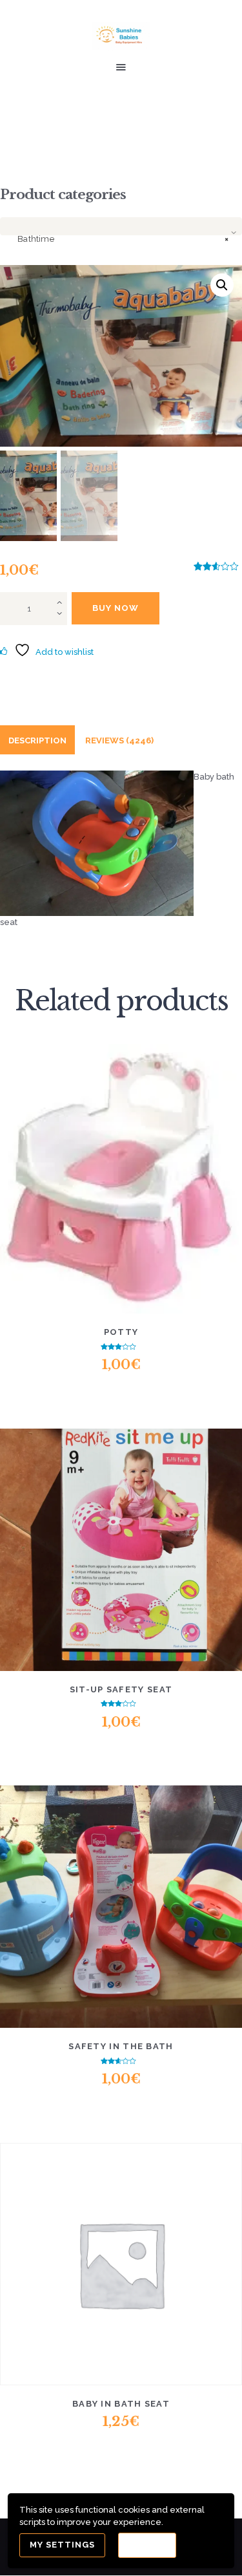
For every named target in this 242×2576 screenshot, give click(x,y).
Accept (147, 2545)
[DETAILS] (74, 1187)
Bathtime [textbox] (123, 239)
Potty (121, 1332)
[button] (222, 285)
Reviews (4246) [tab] (119, 740)
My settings (62, 2545)
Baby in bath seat (121, 2404)
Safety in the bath (121, 2046)
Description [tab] (37, 740)
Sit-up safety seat (121, 1689)
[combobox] (121, 226)
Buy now (116, 608)
